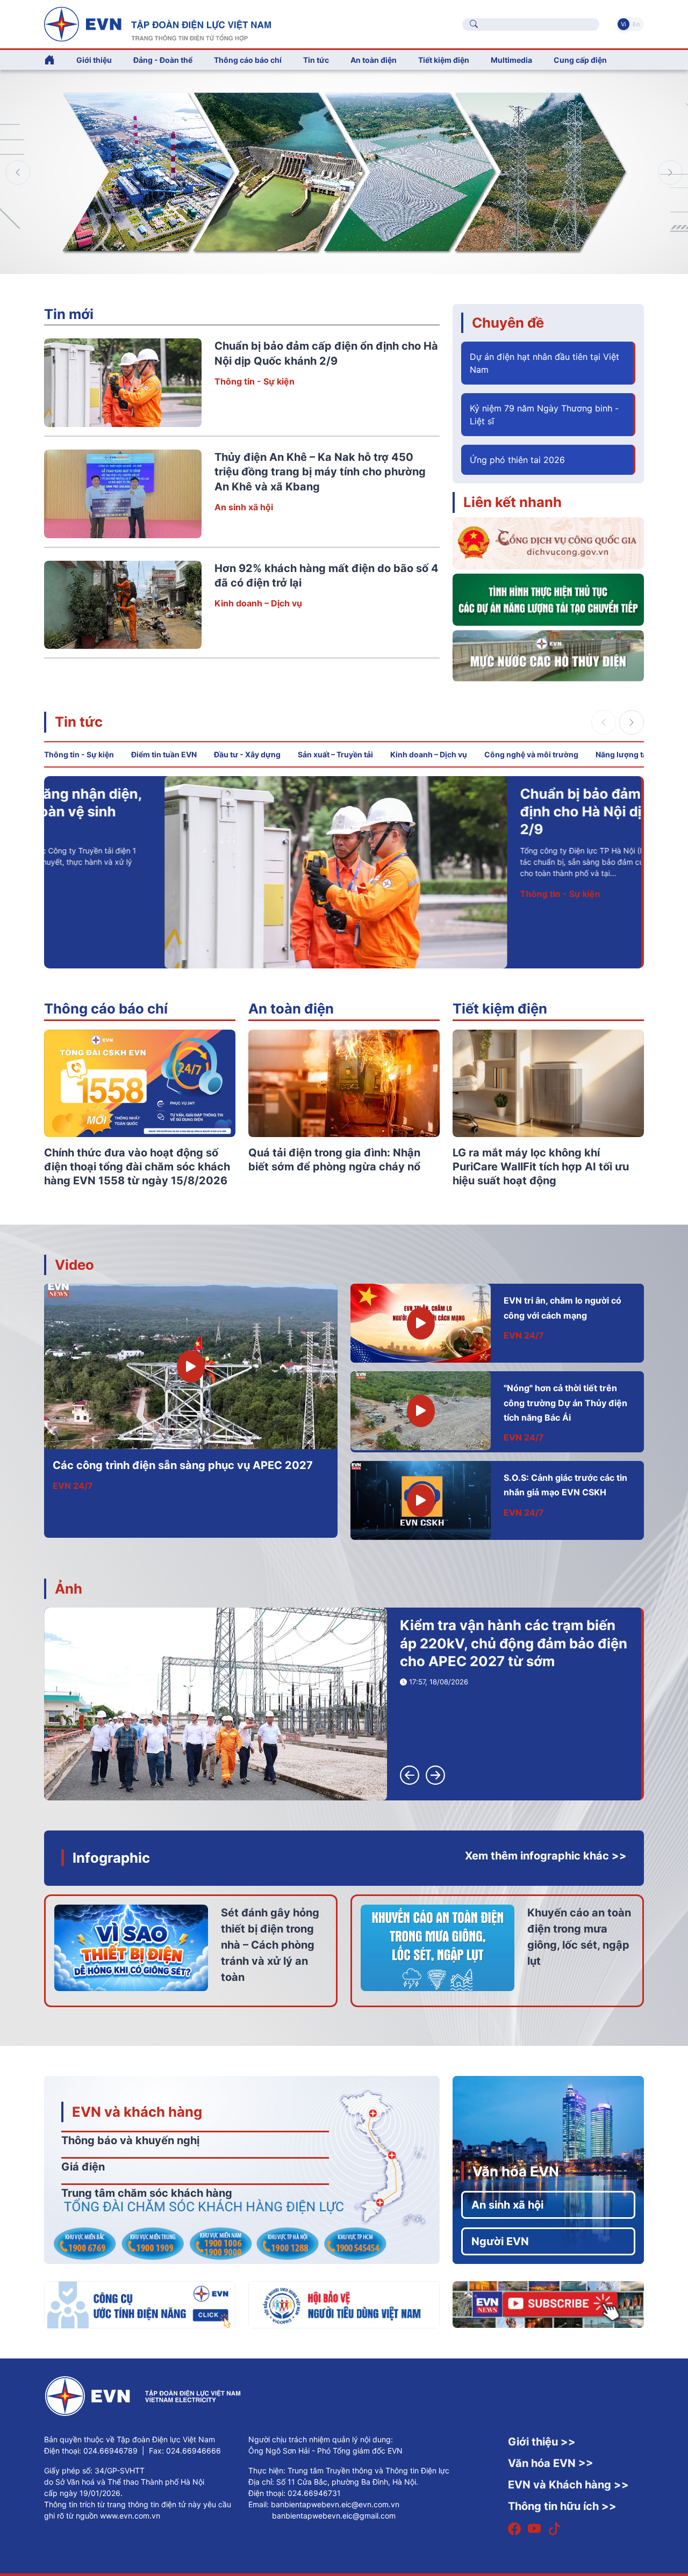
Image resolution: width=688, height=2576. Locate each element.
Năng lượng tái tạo (629, 754)
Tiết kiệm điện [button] (444, 60)
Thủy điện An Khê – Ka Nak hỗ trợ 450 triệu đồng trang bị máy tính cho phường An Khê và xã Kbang (320, 472)
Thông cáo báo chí (248, 60)
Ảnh (69, 1589)
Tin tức (79, 722)
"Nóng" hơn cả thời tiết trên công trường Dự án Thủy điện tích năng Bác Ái (565, 1403)
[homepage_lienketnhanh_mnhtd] (548, 655)
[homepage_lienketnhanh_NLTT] (548, 599)
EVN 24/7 (73, 1486)
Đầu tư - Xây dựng (247, 754)
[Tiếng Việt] (157, 23)
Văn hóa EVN (516, 2171)
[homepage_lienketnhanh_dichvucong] (548, 542)
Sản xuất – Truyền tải (335, 754)
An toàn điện (291, 1008)
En (636, 24)
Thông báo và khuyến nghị (130, 2140)
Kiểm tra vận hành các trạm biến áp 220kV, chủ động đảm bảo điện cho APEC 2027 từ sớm (514, 1643)
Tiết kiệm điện (500, 1008)
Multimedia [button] (511, 60)
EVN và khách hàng (137, 2112)
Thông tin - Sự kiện (255, 381)
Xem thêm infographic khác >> (546, 1856)
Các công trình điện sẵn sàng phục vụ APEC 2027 (183, 1465)
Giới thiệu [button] (94, 60)
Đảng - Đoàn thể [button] (163, 60)
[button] (670, 172)
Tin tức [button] (316, 60)
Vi (623, 24)
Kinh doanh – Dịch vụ (258, 603)
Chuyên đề (508, 323)
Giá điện (83, 2167)
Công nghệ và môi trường (531, 754)
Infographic (111, 1858)
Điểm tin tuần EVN (164, 754)
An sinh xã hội (244, 507)
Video (74, 1265)
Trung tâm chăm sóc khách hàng (147, 2193)
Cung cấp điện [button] (580, 60)
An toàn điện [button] (374, 60)
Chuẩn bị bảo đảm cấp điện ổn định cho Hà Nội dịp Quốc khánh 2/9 (507, 812)
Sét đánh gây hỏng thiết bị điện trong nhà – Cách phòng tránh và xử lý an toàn (270, 1945)
